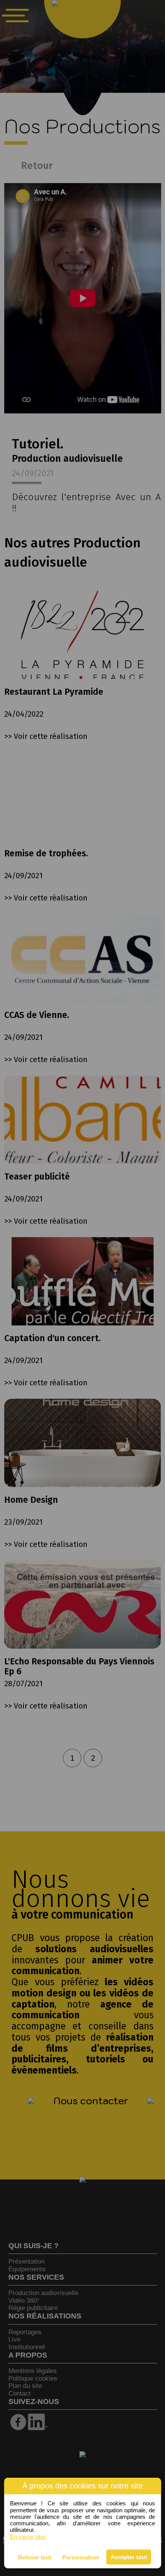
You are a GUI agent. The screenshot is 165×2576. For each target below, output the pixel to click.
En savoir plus (28, 2537)
